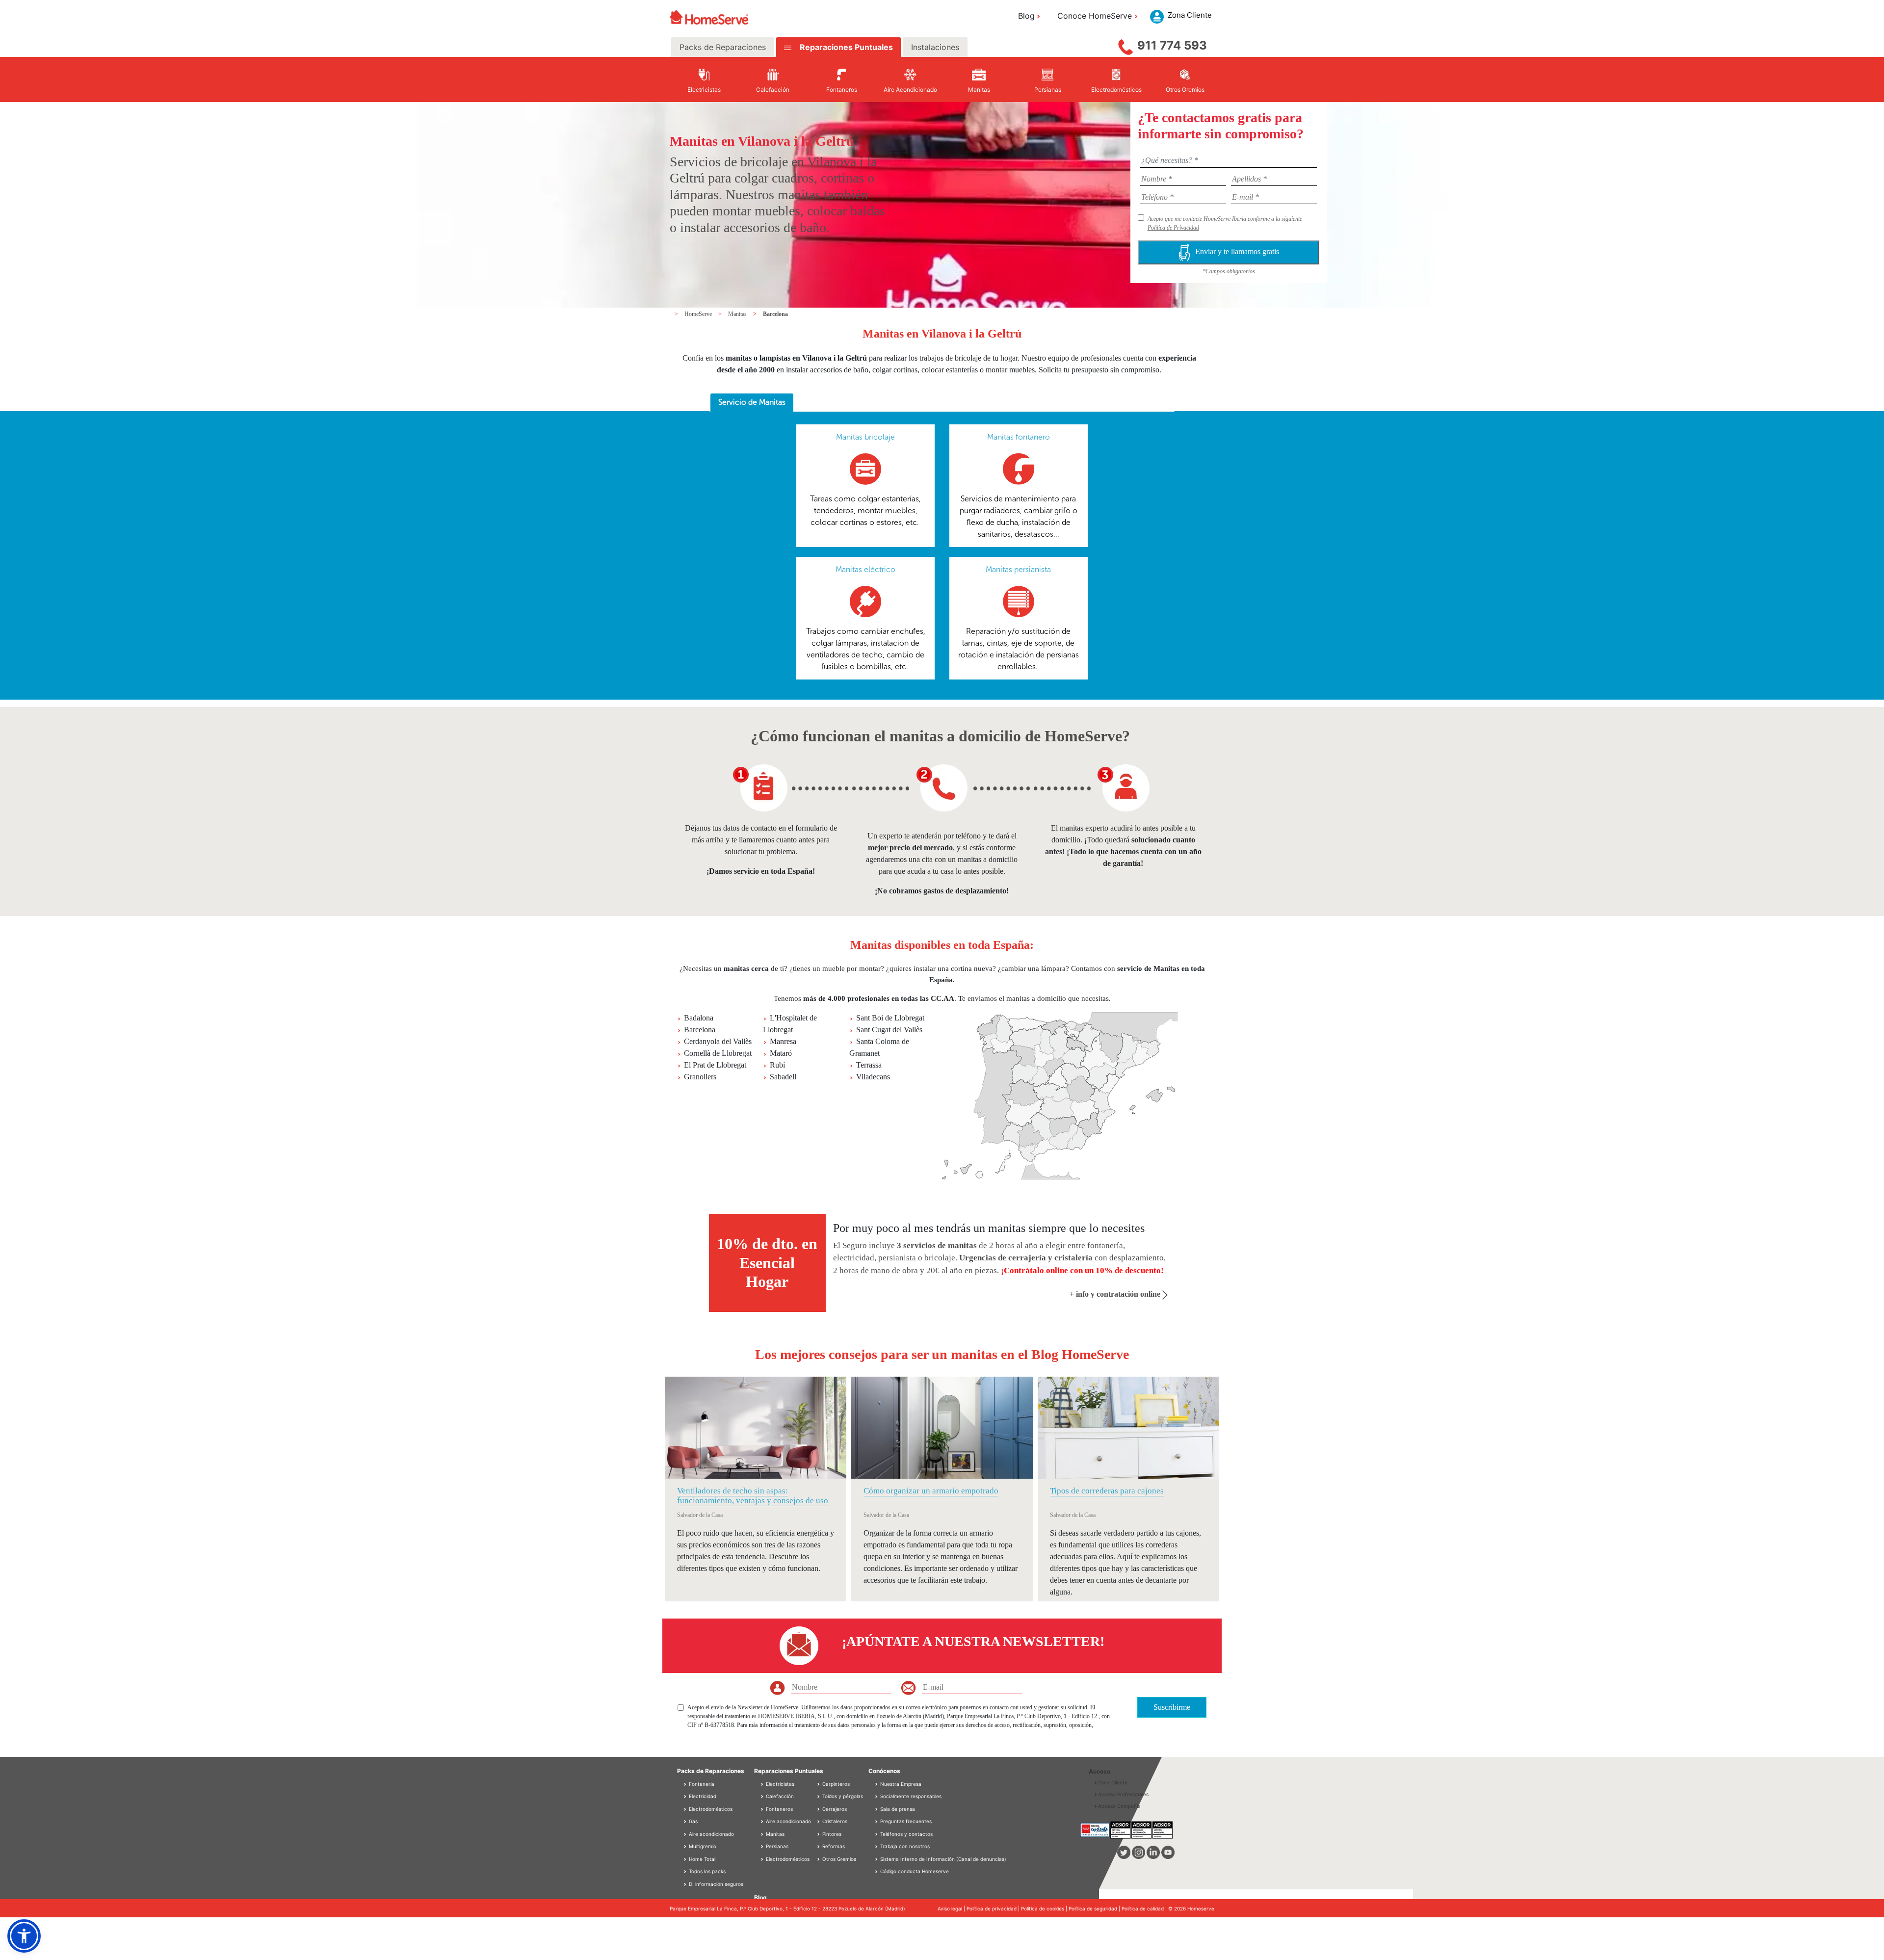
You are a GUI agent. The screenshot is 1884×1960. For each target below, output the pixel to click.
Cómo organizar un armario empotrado (931, 1491)
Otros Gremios (838, 1859)
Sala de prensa (898, 1809)
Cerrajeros (834, 1809)
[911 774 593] (1125, 45)
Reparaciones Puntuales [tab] (845, 47)
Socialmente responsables (911, 1796)
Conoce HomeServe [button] (1095, 16)
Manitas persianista (1018, 569)
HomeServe (699, 314)
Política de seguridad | (1095, 1908)
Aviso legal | (952, 1908)
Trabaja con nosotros (905, 1846)
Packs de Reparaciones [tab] (723, 47)
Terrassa (869, 1065)
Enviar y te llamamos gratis (1237, 251)
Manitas (738, 314)
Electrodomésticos (710, 1809)
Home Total (701, 1859)
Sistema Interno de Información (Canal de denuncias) (943, 1859)
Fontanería (701, 1784)
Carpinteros (835, 1784)
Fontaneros (779, 1809)
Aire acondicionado (711, 1834)
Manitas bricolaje (865, 437)
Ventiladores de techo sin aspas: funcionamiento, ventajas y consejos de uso (753, 1496)
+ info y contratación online (1116, 1294)
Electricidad (702, 1796)
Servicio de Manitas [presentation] (752, 402)
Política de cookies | (1045, 1908)
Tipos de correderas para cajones (1107, 1491)
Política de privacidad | (994, 1908)
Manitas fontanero (1019, 437)
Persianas (776, 1846)
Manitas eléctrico (865, 569)
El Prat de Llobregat (715, 1065)
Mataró (781, 1053)
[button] (24, 1936)
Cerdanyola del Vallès (718, 1041)
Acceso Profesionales (1123, 1794)
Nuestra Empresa (901, 1784)
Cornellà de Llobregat (718, 1053)
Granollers (700, 1077)
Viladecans (873, 1077)
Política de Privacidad (1173, 228)
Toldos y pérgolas (842, 1796)
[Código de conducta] (877, 1871)
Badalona (699, 1018)
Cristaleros (834, 1821)
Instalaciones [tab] (935, 47)
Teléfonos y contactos (906, 1834)
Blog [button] (1026, 16)
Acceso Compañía (1119, 1806)
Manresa (783, 1041)
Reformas (833, 1846)
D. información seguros (715, 1884)
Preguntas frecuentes (906, 1821)
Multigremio (702, 1846)
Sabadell (783, 1077)
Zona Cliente (1113, 1782)
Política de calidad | (1145, 1908)
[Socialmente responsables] (877, 1796)
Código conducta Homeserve (915, 1871)
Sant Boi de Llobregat (890, 1018)
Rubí (777, 1065)
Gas (693, 1821)
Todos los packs (706, 1871)
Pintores (831, 1834)
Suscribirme (1172, 1707)
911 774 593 (1172, 45)
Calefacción (779, 1796)
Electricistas (779, 1784)
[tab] (752, 403)
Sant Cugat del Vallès (889, 1030)
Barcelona (775, 314)
